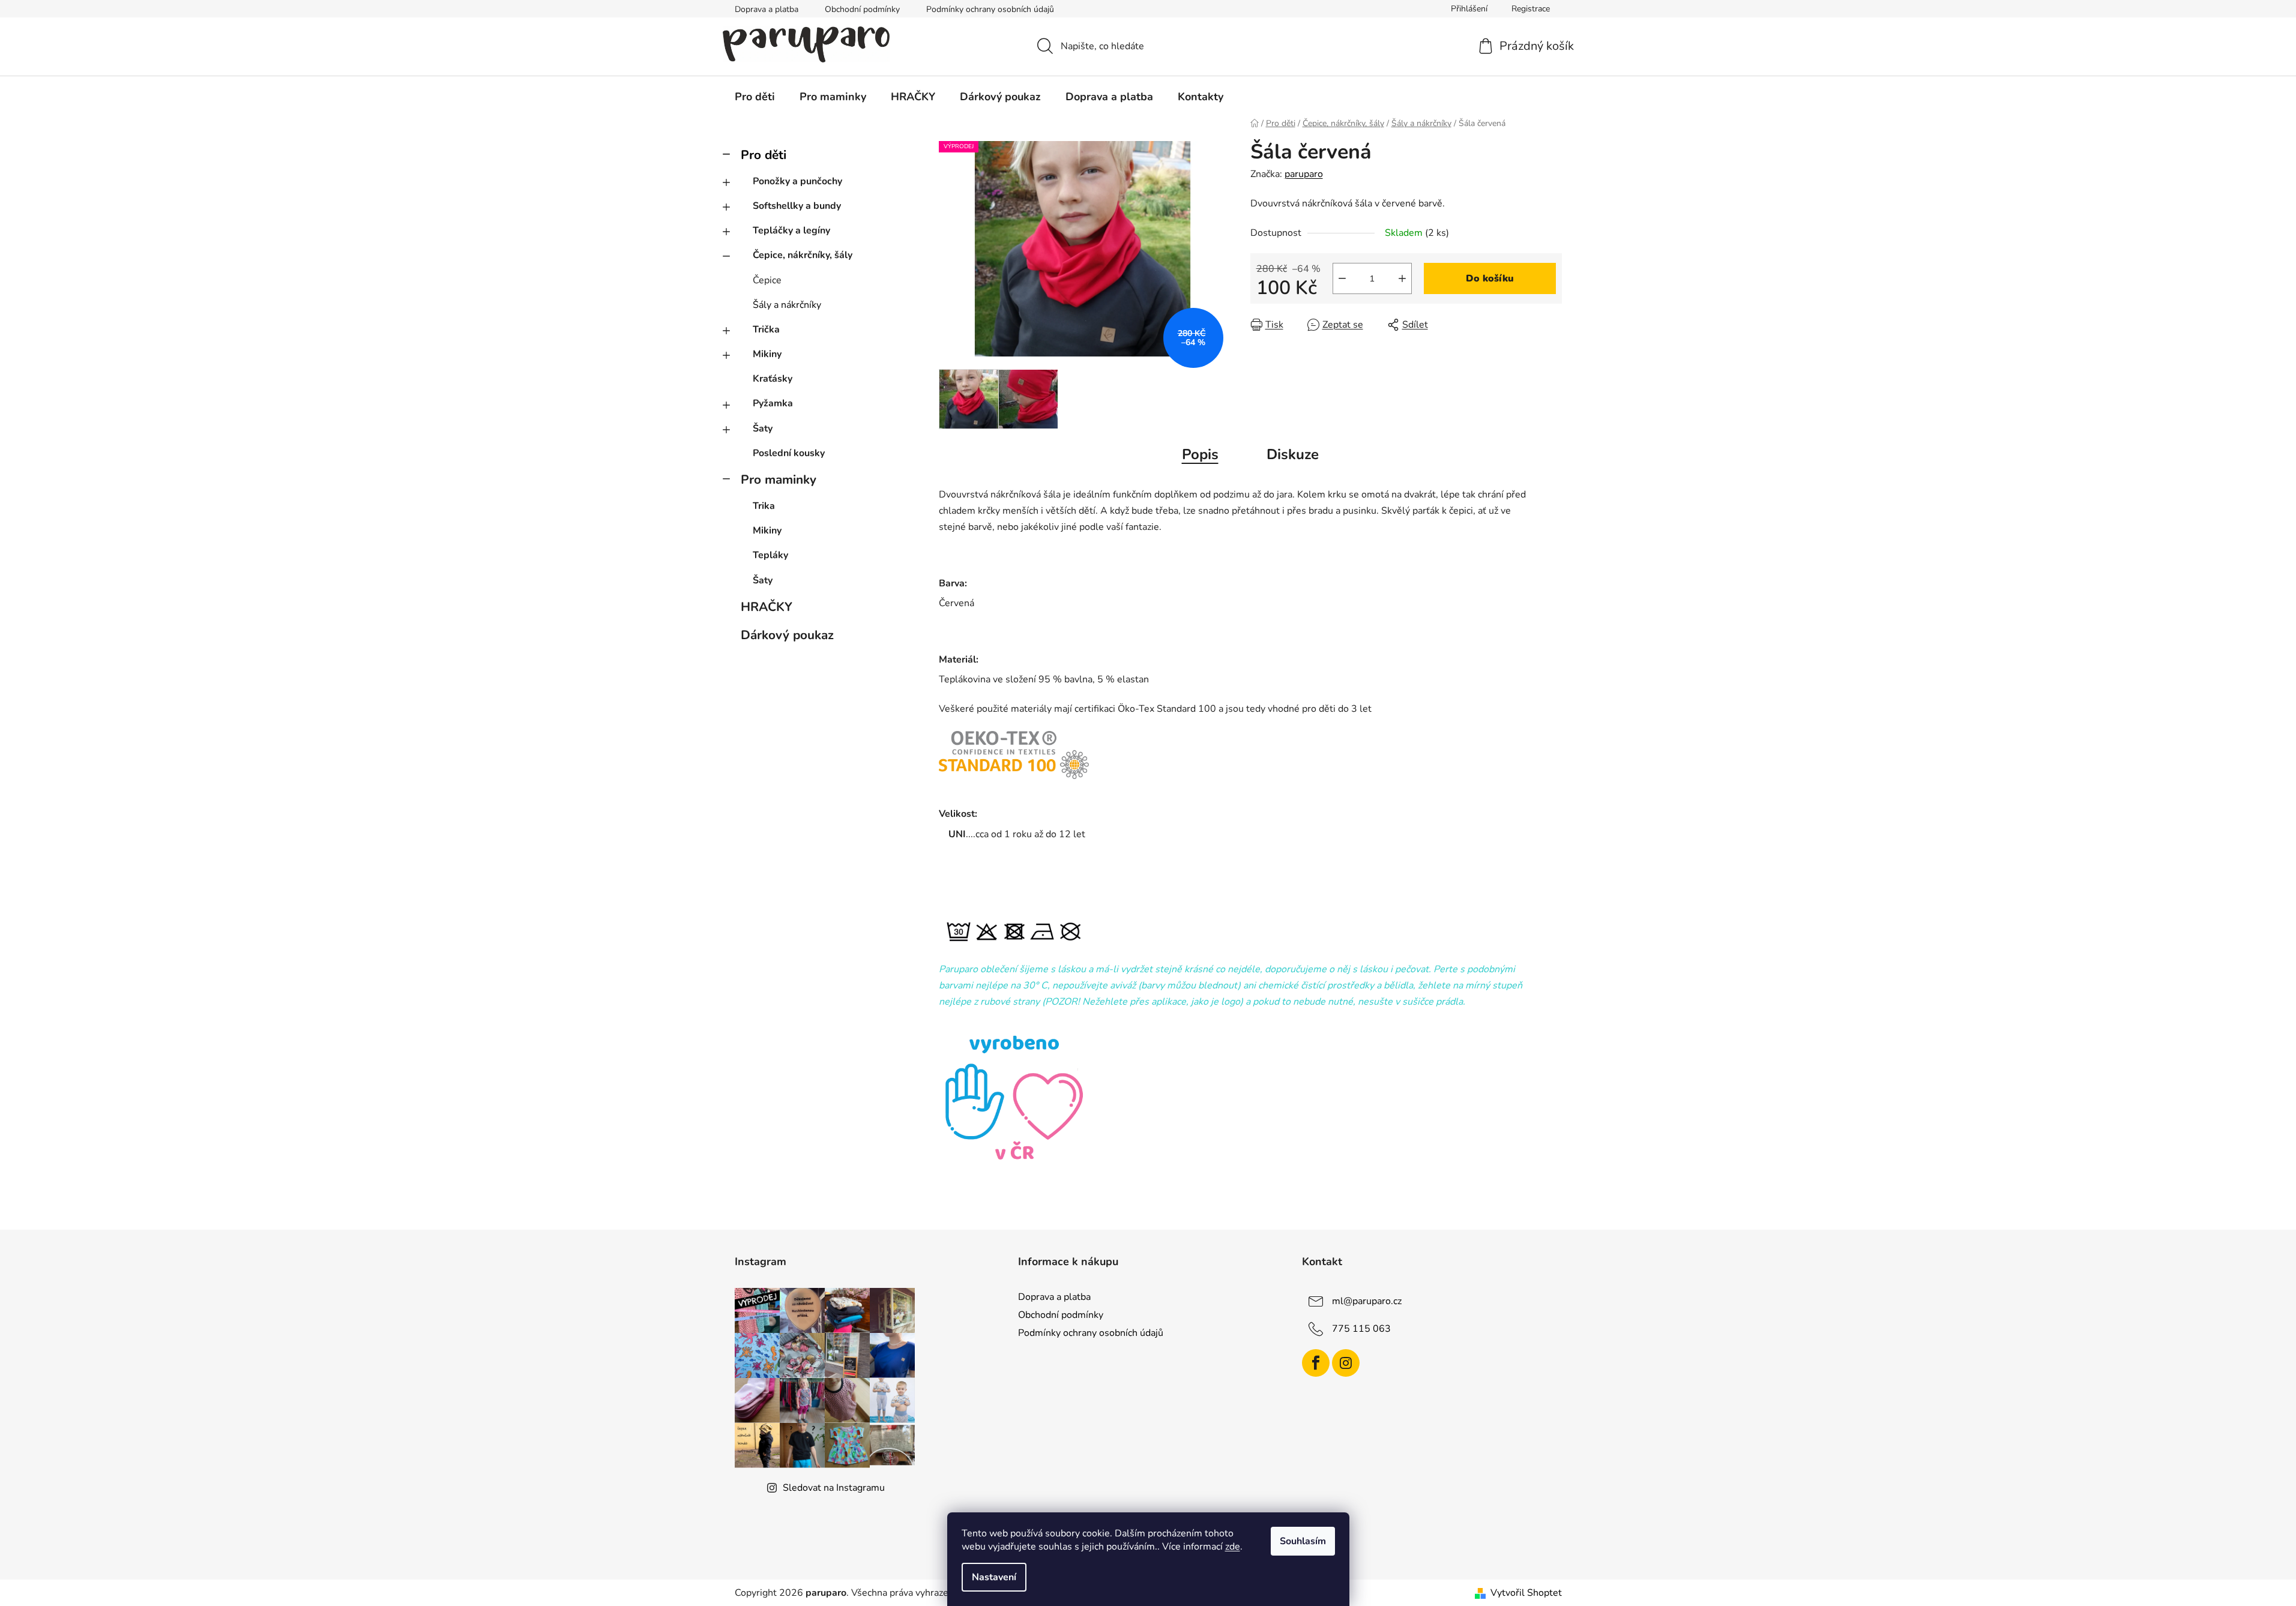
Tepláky (770, 555)
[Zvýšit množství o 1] (1402, 278)
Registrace (1531, 9)
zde (1233, 1547)
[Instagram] (1346, 1363)
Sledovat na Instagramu (834, 1488)
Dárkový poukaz (787, 635)
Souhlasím (1303, 1541)
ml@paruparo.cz (1367, 1301)
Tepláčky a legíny (791, 230)
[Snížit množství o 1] (1342, 278)
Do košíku (1490, 278)
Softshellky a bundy (797, 206)
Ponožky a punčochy (797, 181)
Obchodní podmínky (862, 9)
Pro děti (764, 155)
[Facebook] (1316, 1363)
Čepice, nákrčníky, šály (803, 255)
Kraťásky (773, 379)
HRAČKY (767, 607)
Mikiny (767, 354)
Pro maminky (779, 480)
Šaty (763, 429)
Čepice (767, 280)
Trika (764, 506)
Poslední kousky (789, 453)
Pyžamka (773, 403)
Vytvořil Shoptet (1526, 1593)
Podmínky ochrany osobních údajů (990, 9)
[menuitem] (755, 97)
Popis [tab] (1200, 454)
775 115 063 (1361, 1329)
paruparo (1304, 174)
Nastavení (994, 1577)
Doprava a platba (767, 9)
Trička (766, 329)
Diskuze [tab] (1293, 454)
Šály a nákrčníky (787, 305)
